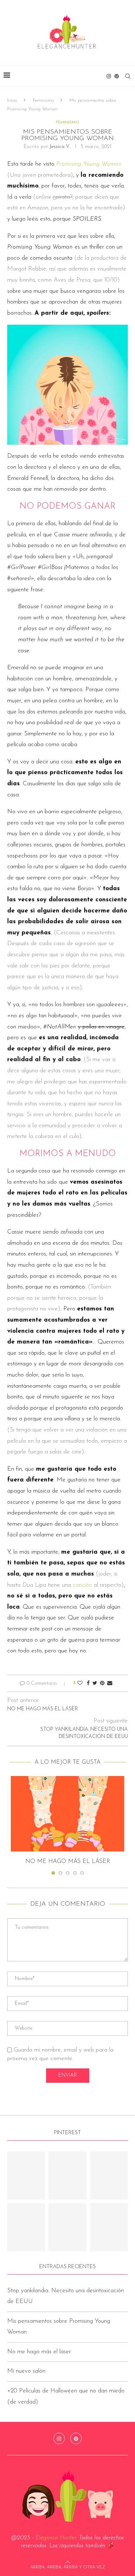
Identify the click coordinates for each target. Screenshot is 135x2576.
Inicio (12, 100)
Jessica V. (60, 147)
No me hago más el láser (68, 1862)
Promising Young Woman (89, 164)
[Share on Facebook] (88, 1683)
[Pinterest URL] (26, 2175)
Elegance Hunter (56, 2538)
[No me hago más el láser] (67, 1814)
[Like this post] (80, 1683)
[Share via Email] (110, 1683)
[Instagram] (109, 76)
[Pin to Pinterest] (102, 1683)
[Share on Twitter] (95, 1683)
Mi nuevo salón (26, 2371)
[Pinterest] (117, 76)
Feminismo (43, 100)
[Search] (128, 76)
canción (82, 1585)
